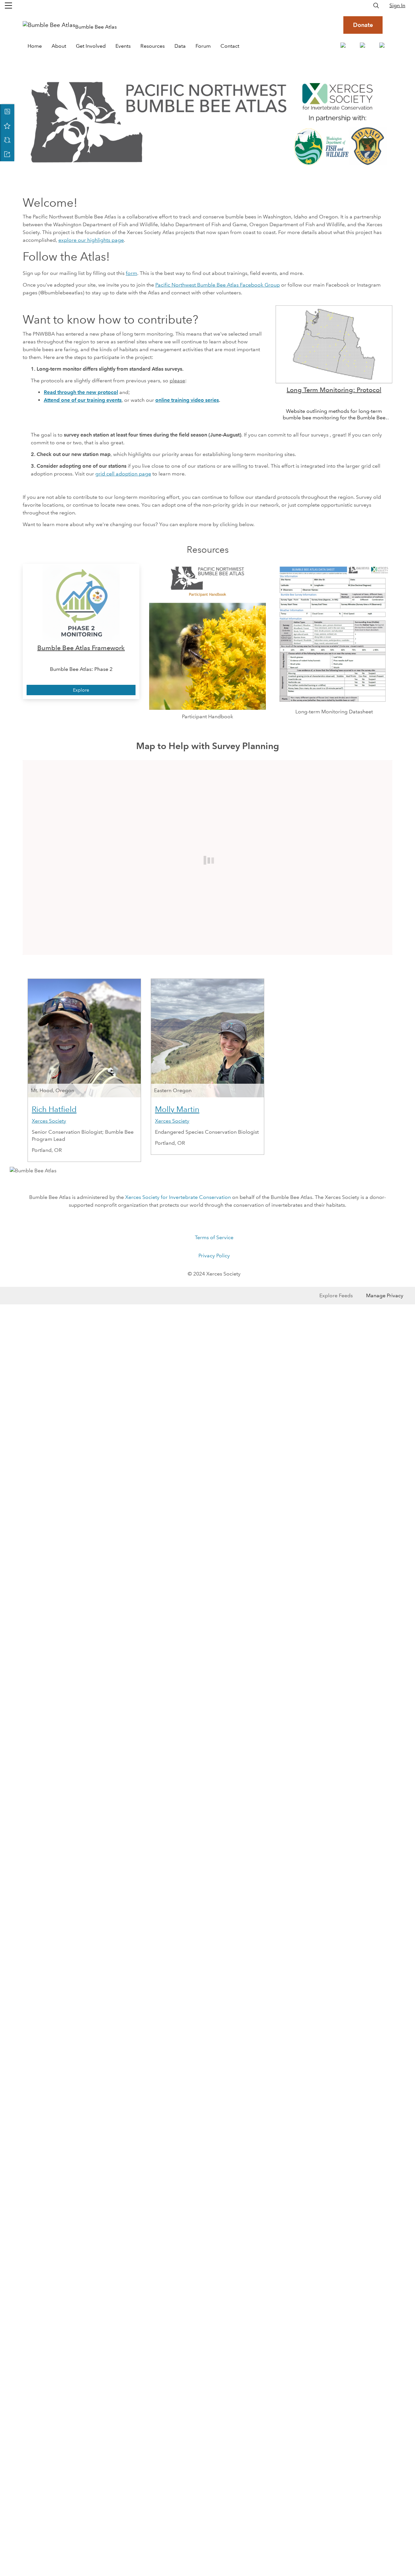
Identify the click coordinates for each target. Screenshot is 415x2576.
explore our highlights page (91, 240)
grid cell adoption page (123, 474)
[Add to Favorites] (7, 126)
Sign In (397, 5)
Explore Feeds (336, 1295)
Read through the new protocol (81, 392)
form (131, 273)
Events (123, 46)
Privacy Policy (214, 1256)
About (59, 46)
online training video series (187, 400)
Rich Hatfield (54, 1109)
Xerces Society (49, 1121)
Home (35, 46)
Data (180, 46)
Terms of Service (214, 1237)
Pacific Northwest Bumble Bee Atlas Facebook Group (218, 285)
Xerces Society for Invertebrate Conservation (178, 1197)
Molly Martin (177, 1109)
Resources (153, 46)
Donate (363, 25)
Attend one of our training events (83, 400)
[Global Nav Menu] (8, 6)
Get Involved (91, 46)
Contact (230, 46)
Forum (203, 46)
